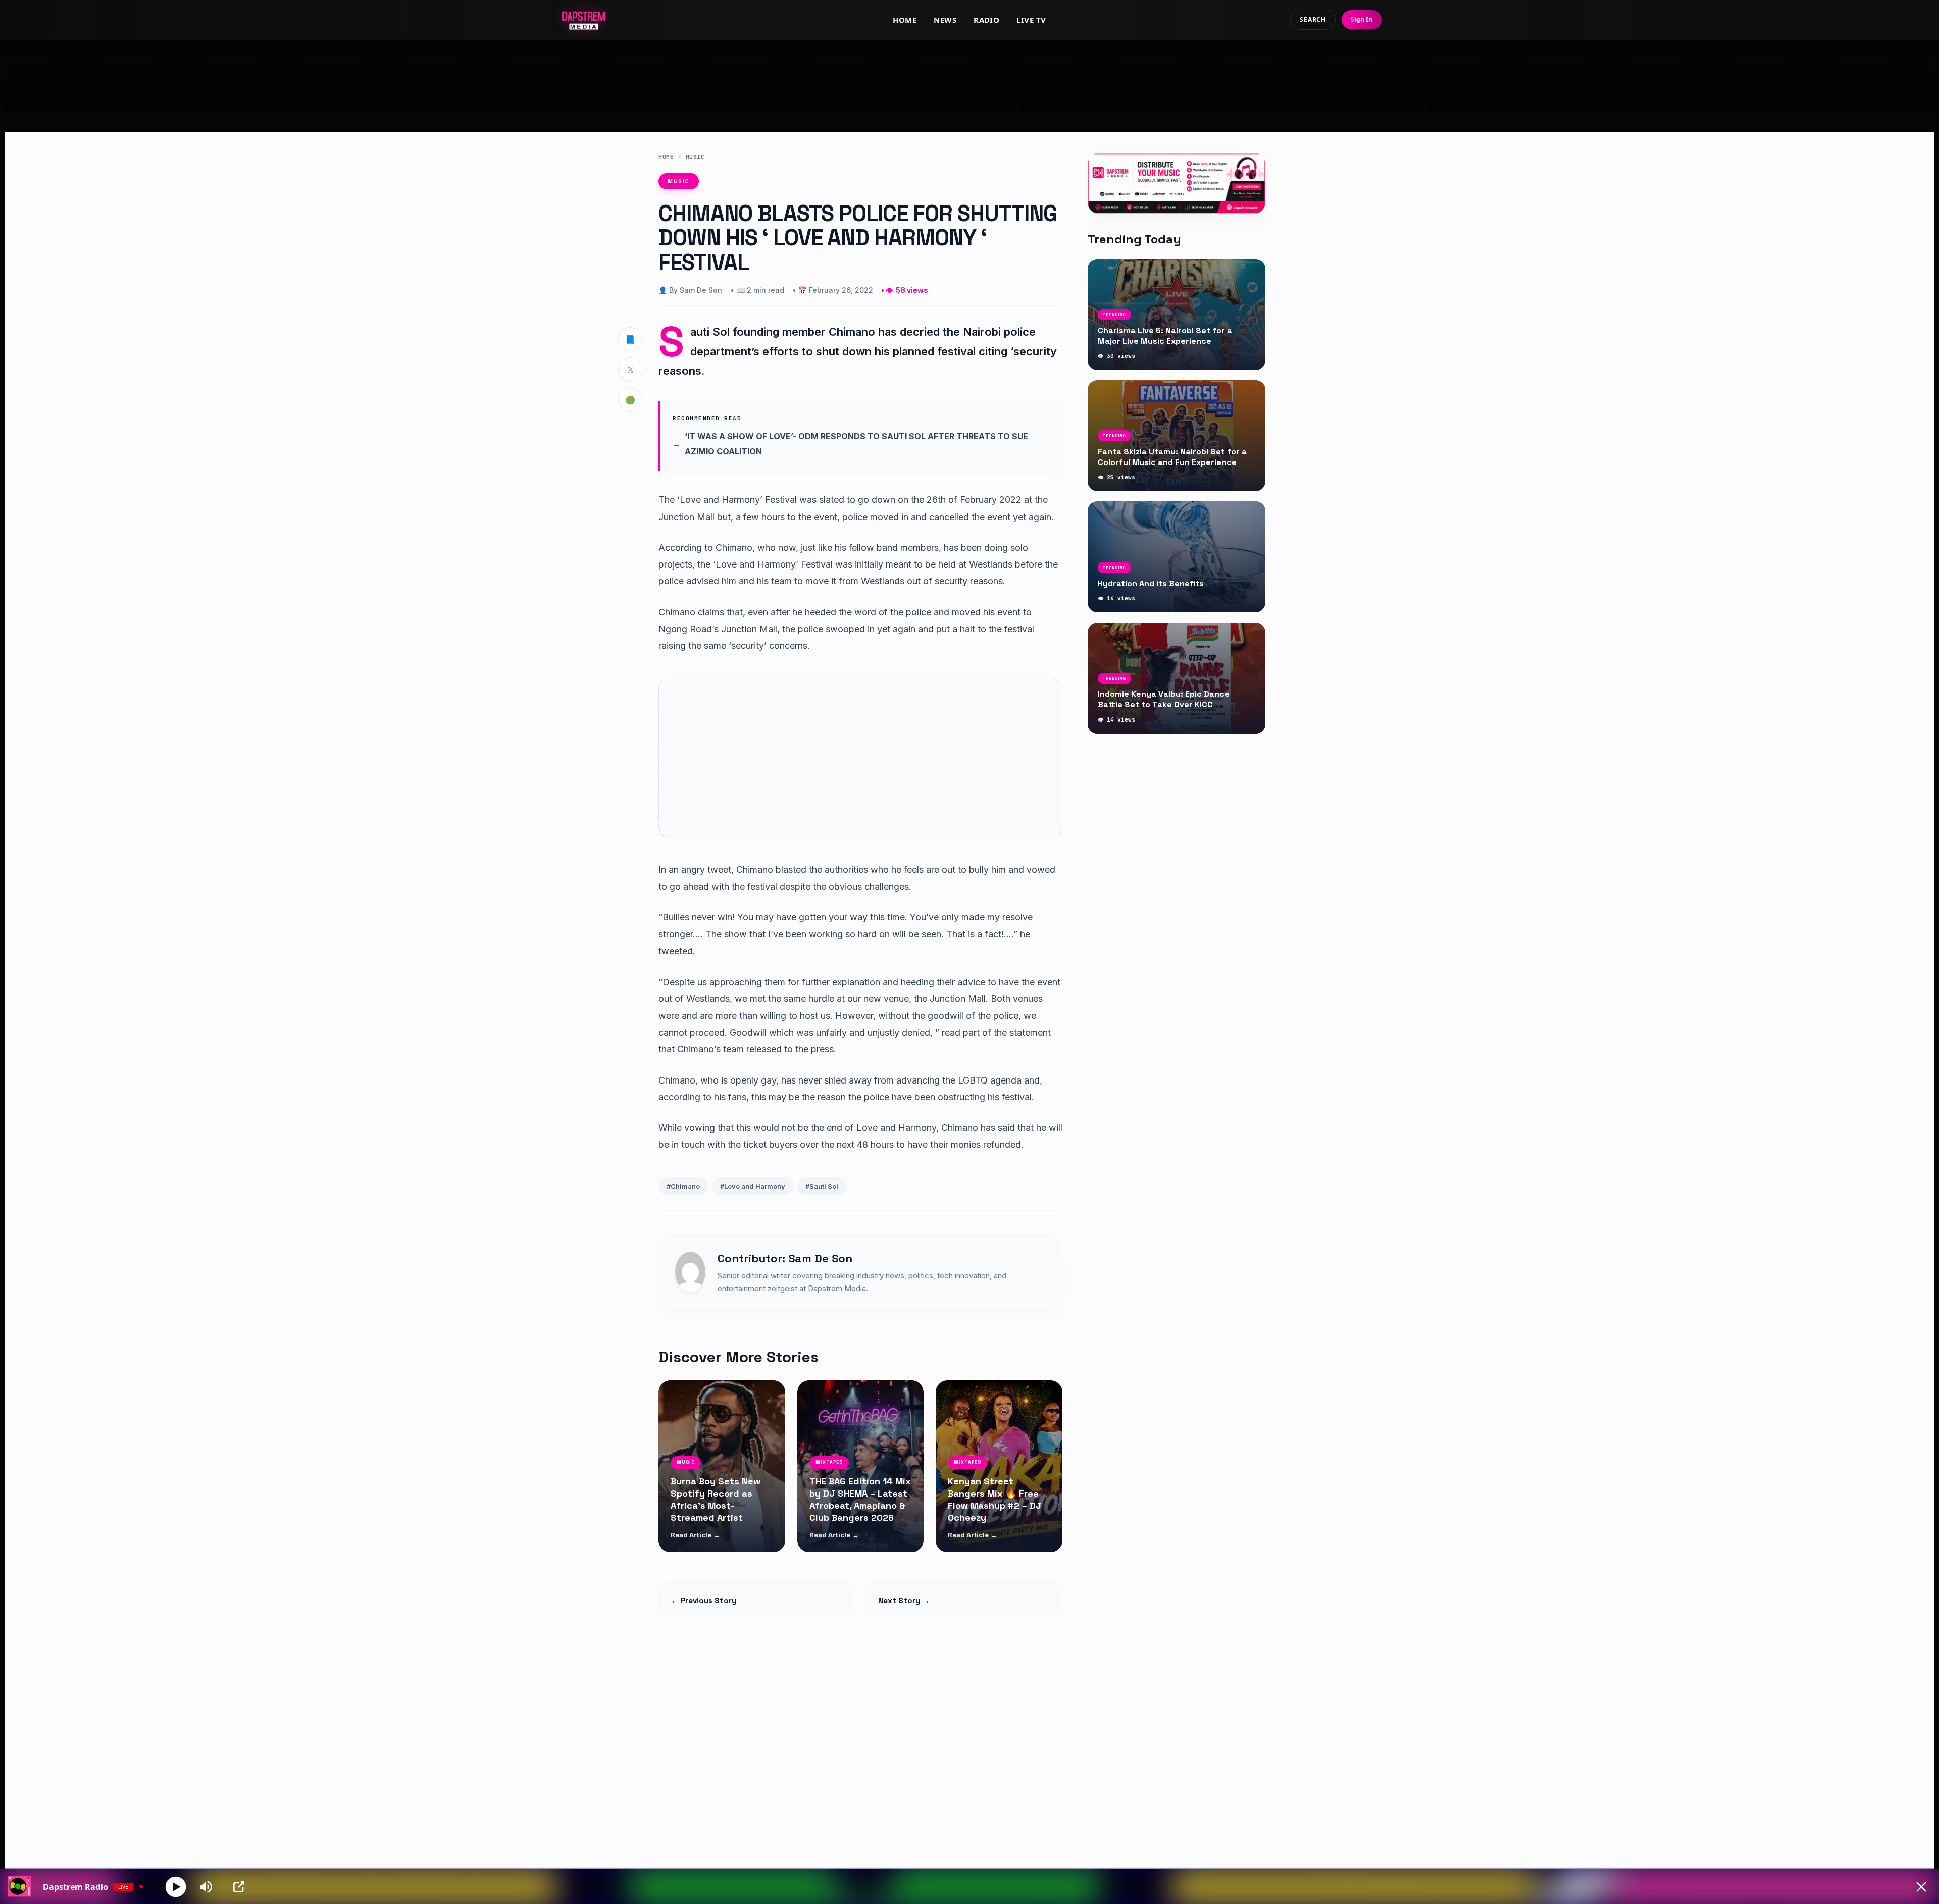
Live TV (1031, 20)
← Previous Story (704, 1600)
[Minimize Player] (1921, 1887)
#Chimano (683, 1186)
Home (905, 20)
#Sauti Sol (822, 1186)
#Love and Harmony (753, 1186)
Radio (986, 20)
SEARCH (1313, 19)
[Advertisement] (970, 76)
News (945, 20)
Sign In (1362, 19)
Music (695, 157)
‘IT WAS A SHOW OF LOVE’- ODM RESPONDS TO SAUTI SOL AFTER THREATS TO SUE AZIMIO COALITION (856, 444)
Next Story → (904, 1600)
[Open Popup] (239, 1887)
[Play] (176, 1887)
